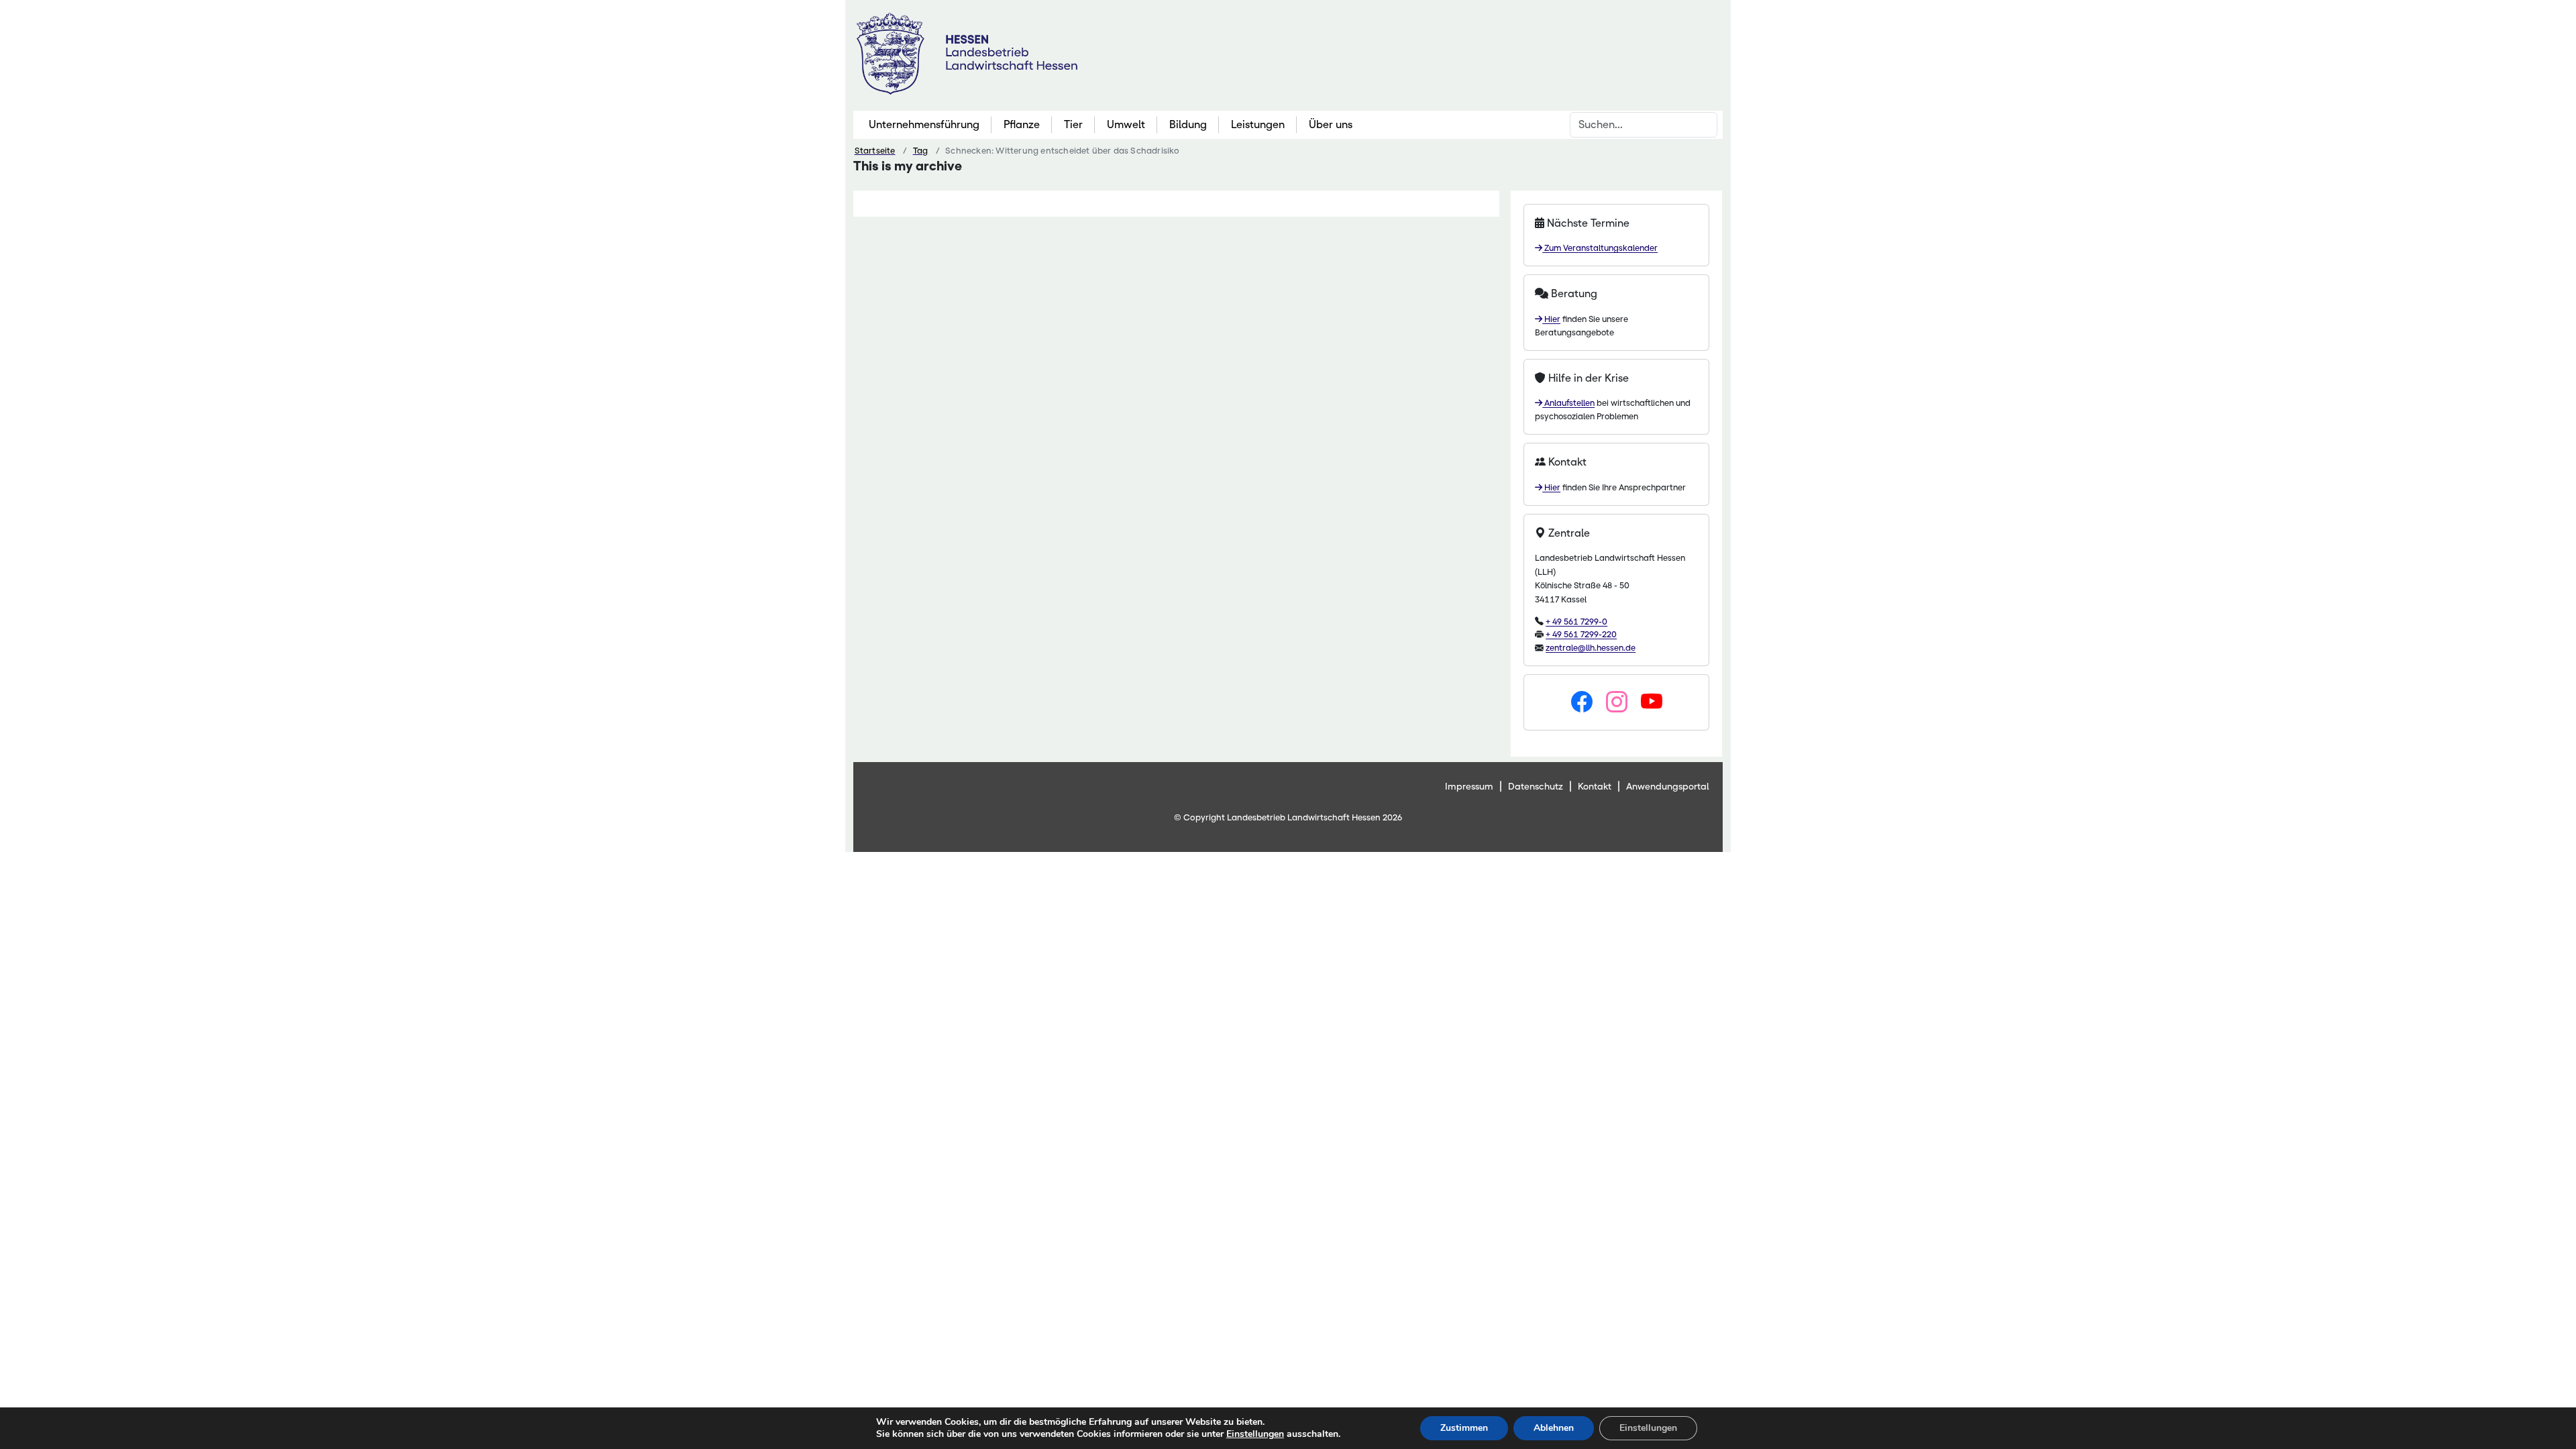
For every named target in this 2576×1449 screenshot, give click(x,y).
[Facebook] (1582, 702)
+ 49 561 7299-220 (1581, 634)
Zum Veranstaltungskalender (1600, 248)
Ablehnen (1554, 1428)
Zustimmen (1464, 1428)
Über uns (1331, 124)
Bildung (1188, 124)
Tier (1073, 124)
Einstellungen (1255, 1434)
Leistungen (1258, 124)
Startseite (875, 151)
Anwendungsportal (1668, 786)
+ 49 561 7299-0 (1576, 622)
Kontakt (1595, 786)
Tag (921, 151)
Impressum (1469, 786)
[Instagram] (1617, 702)
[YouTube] (1652, 702)
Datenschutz (1536, 786)
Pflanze (1022, 124)
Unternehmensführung (924, 124)
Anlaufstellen (1568, 403)
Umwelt (1126, 124)
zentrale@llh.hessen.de (1591, 648)
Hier (1551, 319)
